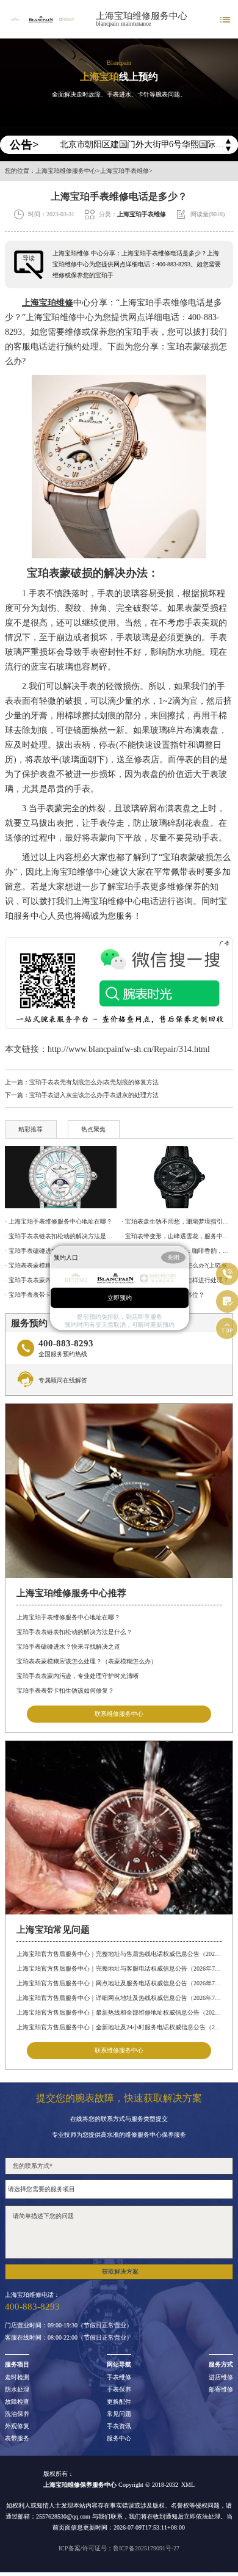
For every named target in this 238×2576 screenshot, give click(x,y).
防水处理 (17, 2390)
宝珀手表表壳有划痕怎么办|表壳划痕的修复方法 (94, 1082)
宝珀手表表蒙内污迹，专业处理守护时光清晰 (78, 1676)
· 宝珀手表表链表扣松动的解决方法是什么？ (61, 1236)
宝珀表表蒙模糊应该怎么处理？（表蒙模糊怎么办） (87, 1661)
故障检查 (17, 2402)
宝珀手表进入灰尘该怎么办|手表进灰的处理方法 (94, 1095)
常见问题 (119, 2414)
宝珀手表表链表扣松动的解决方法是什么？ (74, 1632)
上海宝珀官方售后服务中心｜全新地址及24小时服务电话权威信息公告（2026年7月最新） (119, 2027)
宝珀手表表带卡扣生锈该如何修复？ (65, 1691)
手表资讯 (119, 2426)
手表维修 (119, 2377)
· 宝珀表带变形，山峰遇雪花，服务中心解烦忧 (177, 1236)
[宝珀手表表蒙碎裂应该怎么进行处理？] (177, 1177)
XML (188, 2485)
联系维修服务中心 (119, 1714)
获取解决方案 (120, 2271)
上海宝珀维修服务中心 (142, 16)
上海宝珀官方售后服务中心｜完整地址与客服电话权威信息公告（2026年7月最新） (119, 1968)
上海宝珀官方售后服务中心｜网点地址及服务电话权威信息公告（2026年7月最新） (119, 1983)
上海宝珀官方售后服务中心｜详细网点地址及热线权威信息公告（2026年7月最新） (119, 1998)
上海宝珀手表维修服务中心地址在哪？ (68, 1617)
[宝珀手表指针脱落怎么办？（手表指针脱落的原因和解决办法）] (61, 1177)
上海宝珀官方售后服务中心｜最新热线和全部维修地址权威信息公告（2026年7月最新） (119, 2012)
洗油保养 (17, 2414)
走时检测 (17, 2377)
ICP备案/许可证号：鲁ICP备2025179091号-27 (119, 2548)
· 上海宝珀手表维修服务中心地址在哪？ (59, 1221)
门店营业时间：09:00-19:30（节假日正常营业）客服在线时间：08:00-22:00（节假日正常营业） (69, 2332)
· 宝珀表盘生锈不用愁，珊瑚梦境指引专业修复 (177, 1221)
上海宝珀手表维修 (124, 171)
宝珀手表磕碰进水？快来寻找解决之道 (68, 1647)
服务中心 (119, 2439)
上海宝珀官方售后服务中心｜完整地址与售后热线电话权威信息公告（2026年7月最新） (119, 1954)
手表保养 (119, 2390)
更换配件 (119, 2402)
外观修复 (17, 2426)
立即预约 (120, 1298)
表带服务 (17, 2439)
